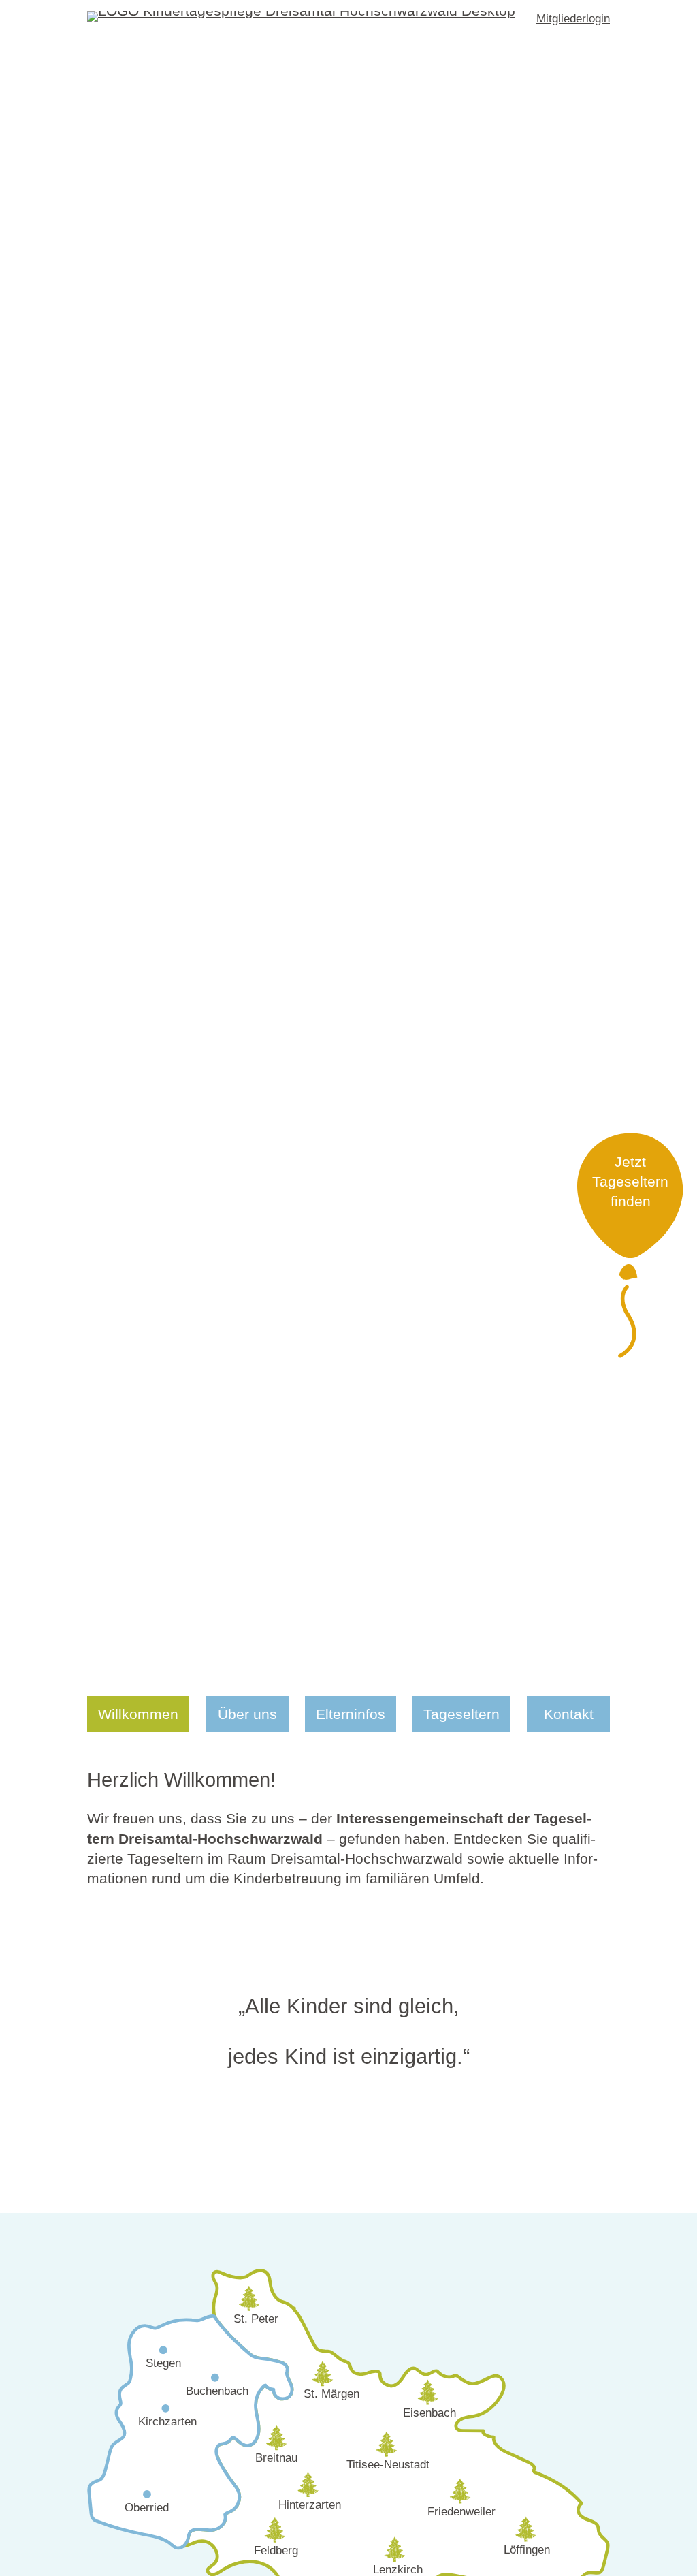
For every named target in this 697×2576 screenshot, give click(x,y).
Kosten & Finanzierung (390, 1694)
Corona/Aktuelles (479, 1675)
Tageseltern (461, 1714)
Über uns (247, 1714)
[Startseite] (301, 19)
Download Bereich (483, 1694)
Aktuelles (346, 1675)
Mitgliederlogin (573, 19)
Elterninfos (351, 1714)
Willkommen (138, 1714)
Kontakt (569, 1714)
